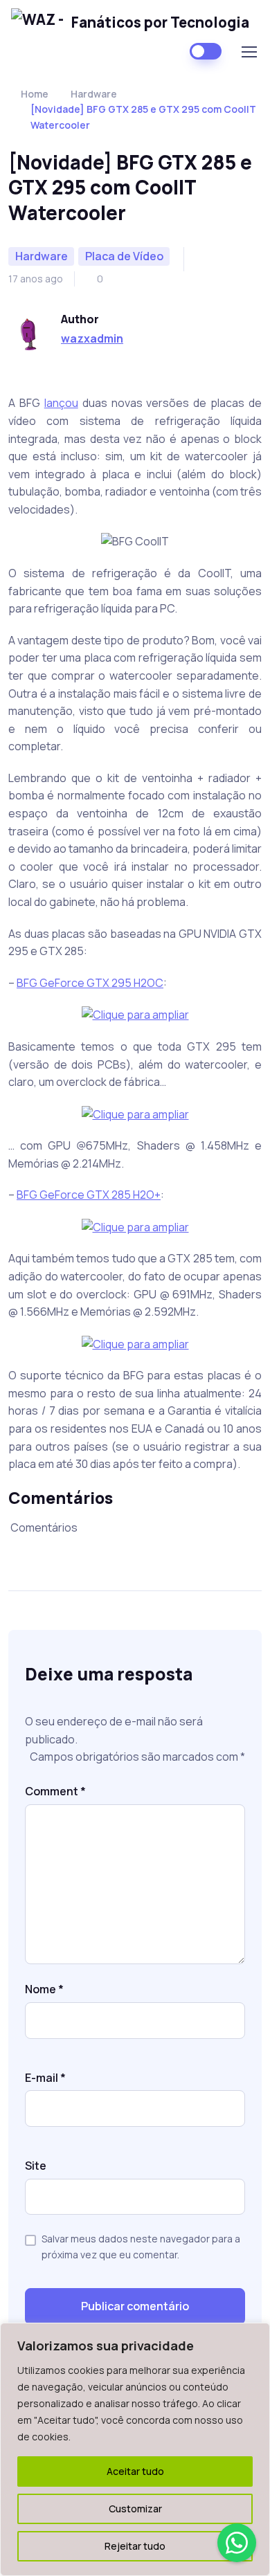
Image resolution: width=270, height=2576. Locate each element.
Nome (44, 1989)
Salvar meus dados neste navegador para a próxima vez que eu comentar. (141, 2246)
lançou (61, 403)
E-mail (45, 2078)
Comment (55, 1791)
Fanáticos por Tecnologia (160, 22)
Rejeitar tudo (135, 2546)
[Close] (255, 2334)
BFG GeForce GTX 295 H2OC (90, 983)
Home (35, 94)
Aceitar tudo (135, 2471)
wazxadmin (92, 338)
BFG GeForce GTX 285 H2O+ (89, 1195)
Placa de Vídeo (124, 256)
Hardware (94, 94)
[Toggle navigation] (249, 52)
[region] (135, 2449)
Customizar (135, 2509)
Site (36, 2166)
